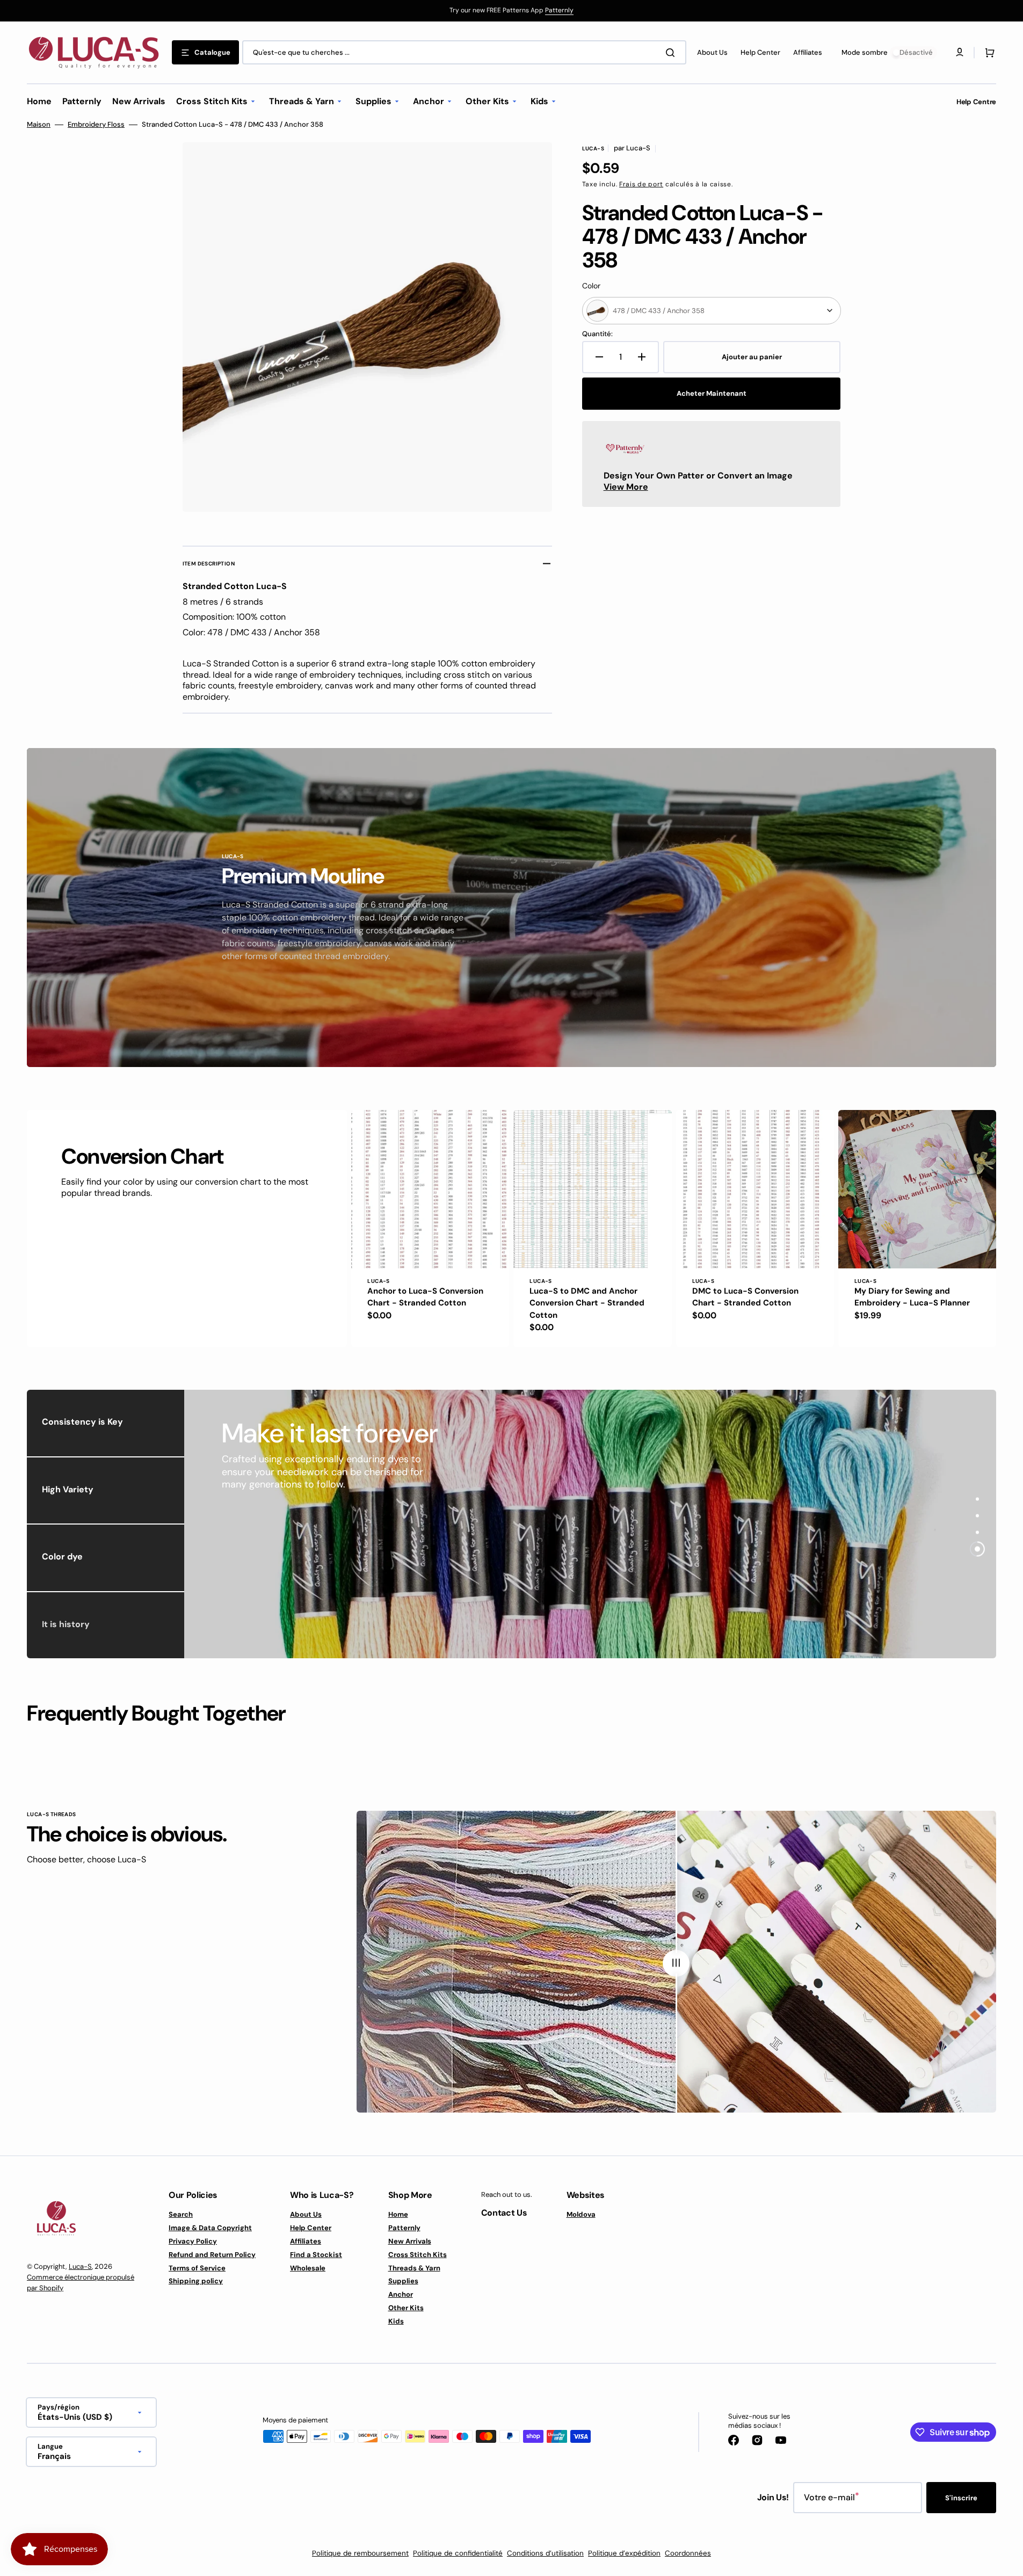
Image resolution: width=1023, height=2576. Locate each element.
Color (591, 286)
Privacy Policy (193, 2241)
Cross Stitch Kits (418, 2255)
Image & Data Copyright (210, 2228)
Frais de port (641, 184)
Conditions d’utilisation (545, 2553)
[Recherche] (672, 53)
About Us (306, 2215)
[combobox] (464, 52)
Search (181, 2215)
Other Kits (406, 2308)
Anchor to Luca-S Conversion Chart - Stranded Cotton (425, 1297)
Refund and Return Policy (212, 2255)
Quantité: (597, 334)
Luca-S (80, 2266)
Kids (396, 2321)
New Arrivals (410, 2241)
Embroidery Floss (96, 125)
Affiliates (306, 2241)
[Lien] (511, 11)
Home (398, 2215)
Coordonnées (688, 2553)
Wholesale (308, 2268)
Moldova (581, 2215)
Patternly (559, 10)
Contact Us (504, 2213)
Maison (39, 125)
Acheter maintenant (712, 393)
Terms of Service (197, 2268)
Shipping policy (196, 2281)
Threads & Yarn (414, 2268)
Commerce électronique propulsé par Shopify (81, 2283)
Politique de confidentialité (458, 2553)
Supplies (403, 2281)
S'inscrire (961, 2498)
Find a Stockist (316, 2255)
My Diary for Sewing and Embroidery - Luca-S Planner (912, 1297)
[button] (988, 53)
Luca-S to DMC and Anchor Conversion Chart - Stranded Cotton (587, 1303)
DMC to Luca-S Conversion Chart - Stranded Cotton (745, 1297)
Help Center (311, 2228)
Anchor (401, 2294)
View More (626, 487)
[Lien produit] (430, 1228)
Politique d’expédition (624, 2553)
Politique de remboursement (360, 2553)
